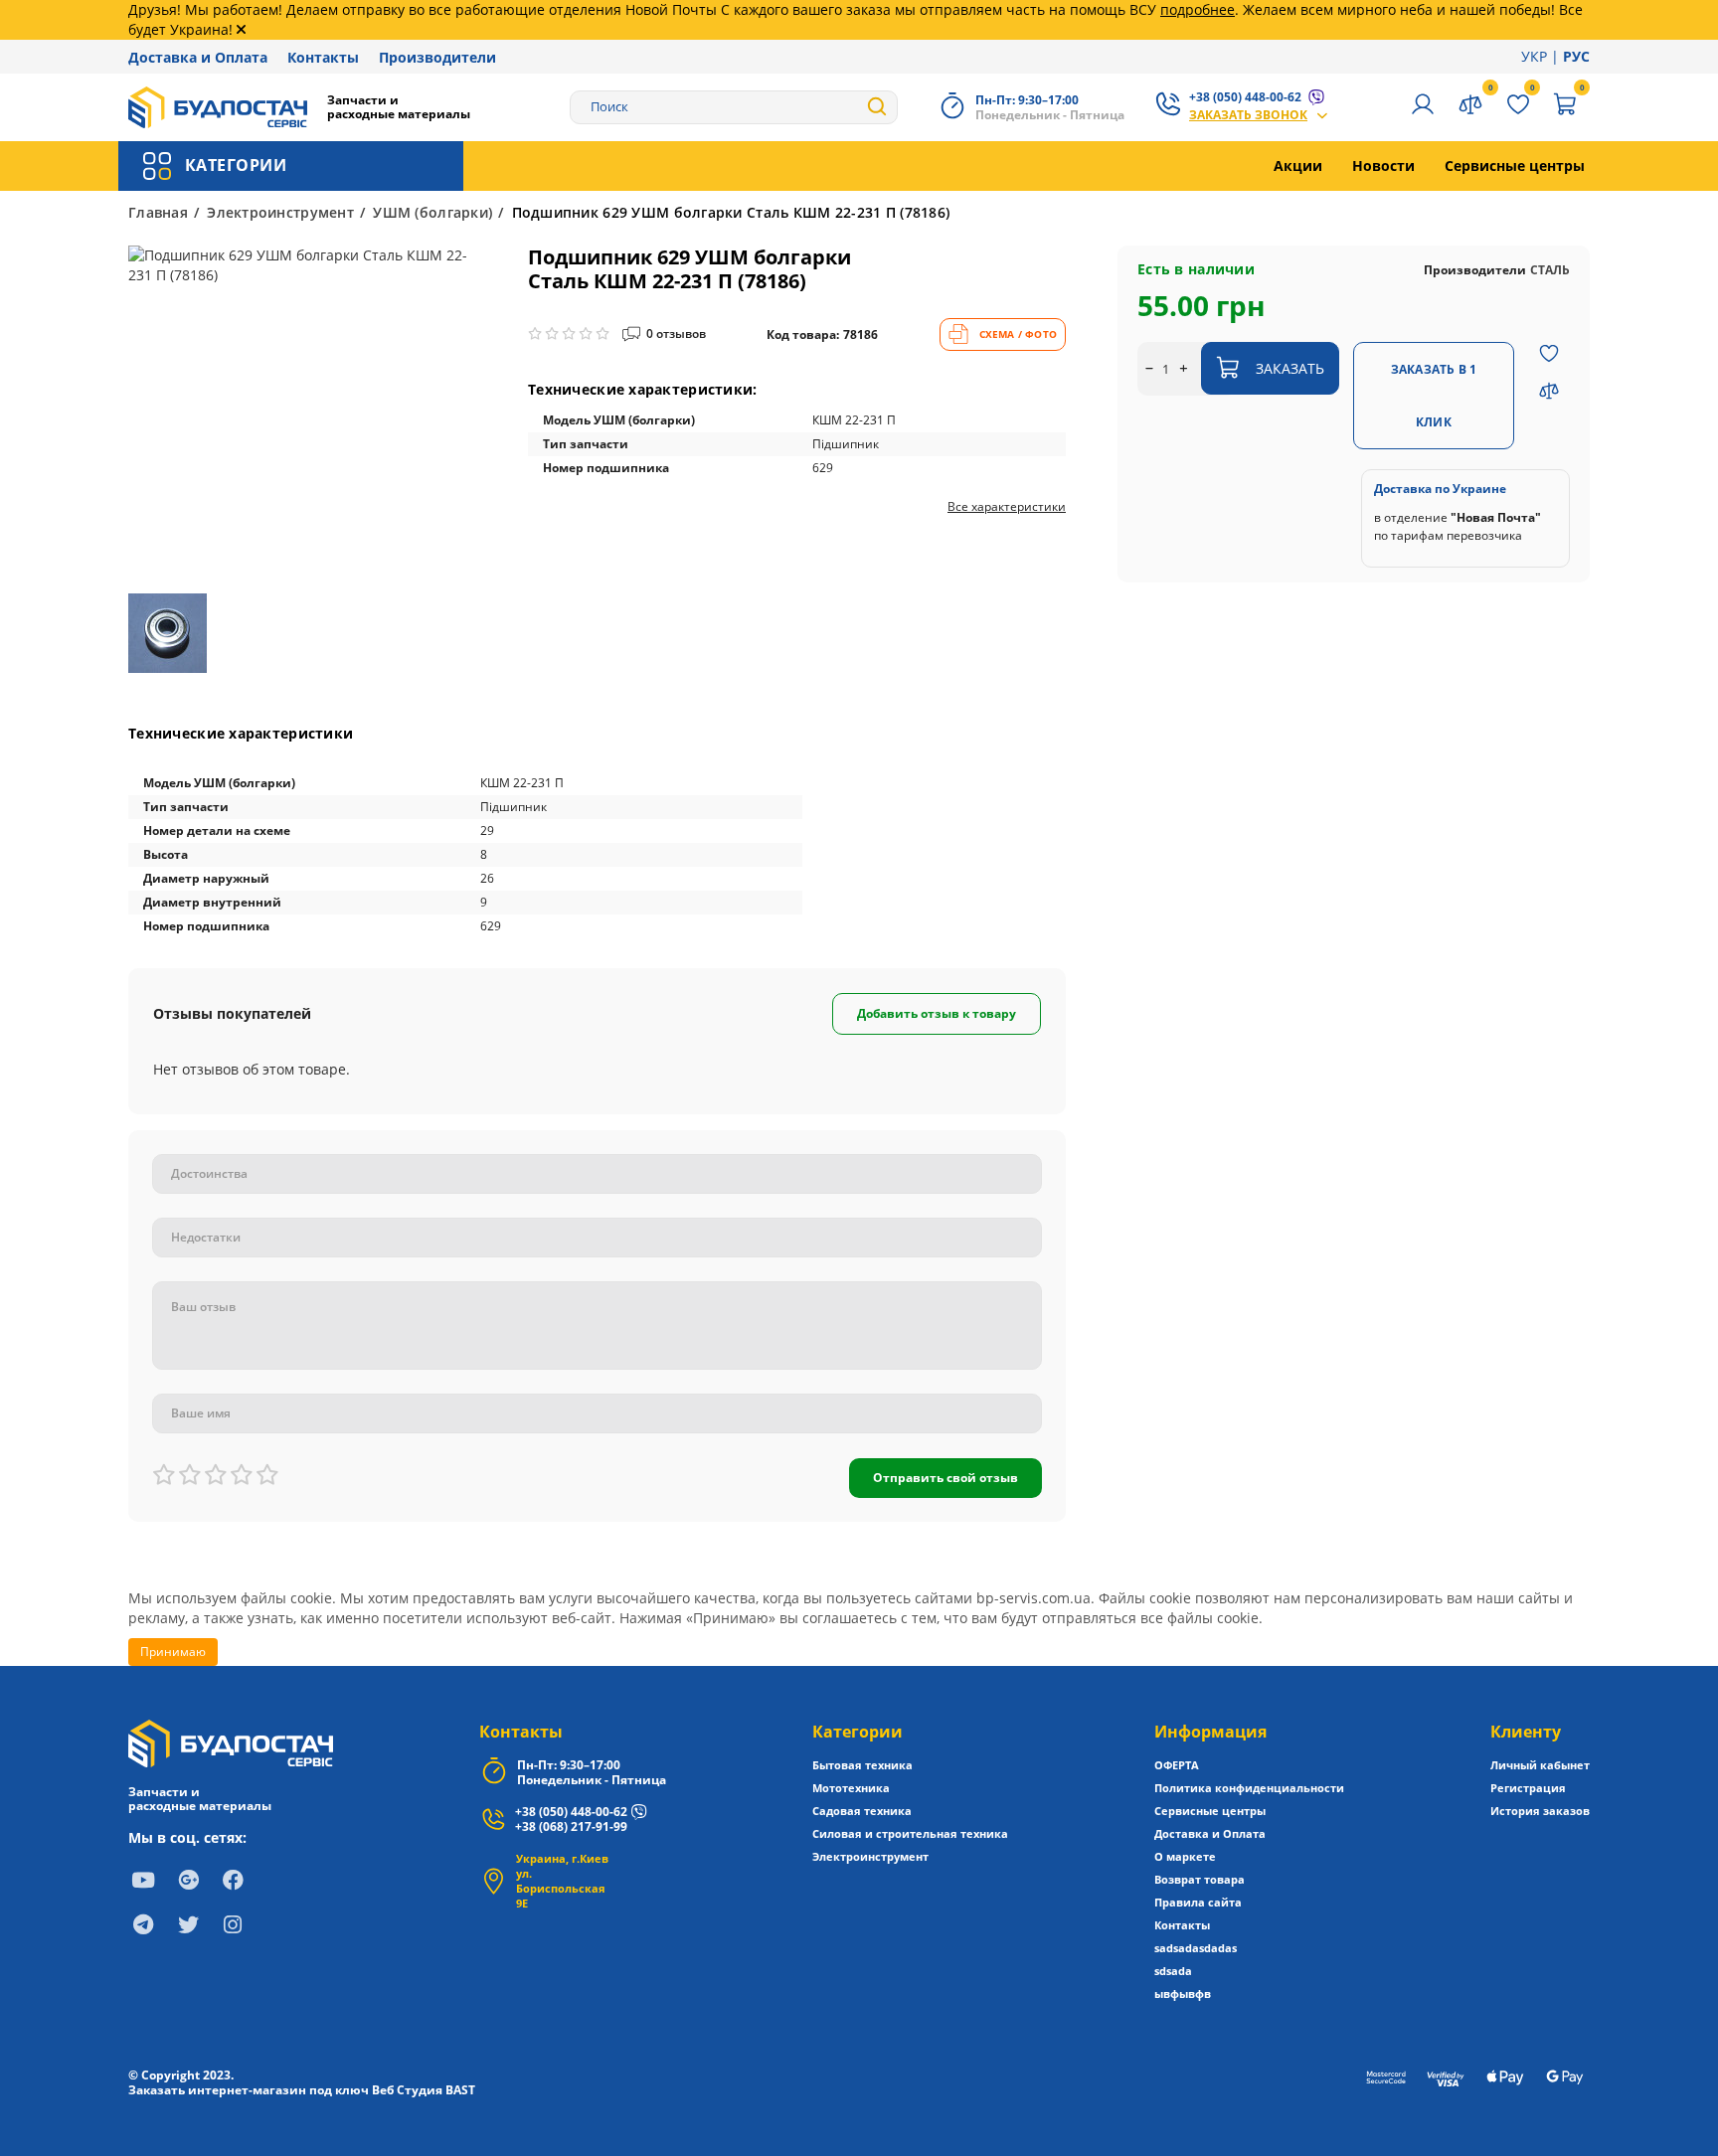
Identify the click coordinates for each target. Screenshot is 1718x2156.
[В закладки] (1549, 356)
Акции (1298, 166)
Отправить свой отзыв (945, 1478)
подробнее (1198, 9)
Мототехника (851, 1788)
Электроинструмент (280, 212)
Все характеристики (1007, 507)
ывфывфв (1183, 1993)
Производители (437, 57)
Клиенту (1526, 1732)
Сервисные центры (1515, 166)
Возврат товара (1200, 1879)
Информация (1210, 1732)
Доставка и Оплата (198, 57)
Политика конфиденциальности (1249, 1788)
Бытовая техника (862, 1765)
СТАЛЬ (1550, 269)
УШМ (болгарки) (432, 212)
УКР (1534, 56)
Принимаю (173, 1652)
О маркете (1185, 1856)
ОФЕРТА (1177, 1765)
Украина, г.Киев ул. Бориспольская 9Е (562, 1881)
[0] (1566, 107)
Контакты (323, 57)
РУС (1576, 56)
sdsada (1173, 1971)
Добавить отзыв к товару (937, 1013)
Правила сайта (1198, 1902)
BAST (460, 2090)
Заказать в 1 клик (1434, 396)
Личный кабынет (1540, 1765)
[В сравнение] (1549, 394)
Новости (1383, 166)
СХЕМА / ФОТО (1018, 334)
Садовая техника (862, 1811)
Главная (158, 212)
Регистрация (1528, 1788)
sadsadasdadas (1196, 1948)
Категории (858, 1732)
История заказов (1540, 1811)
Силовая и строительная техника (910, 1833)
